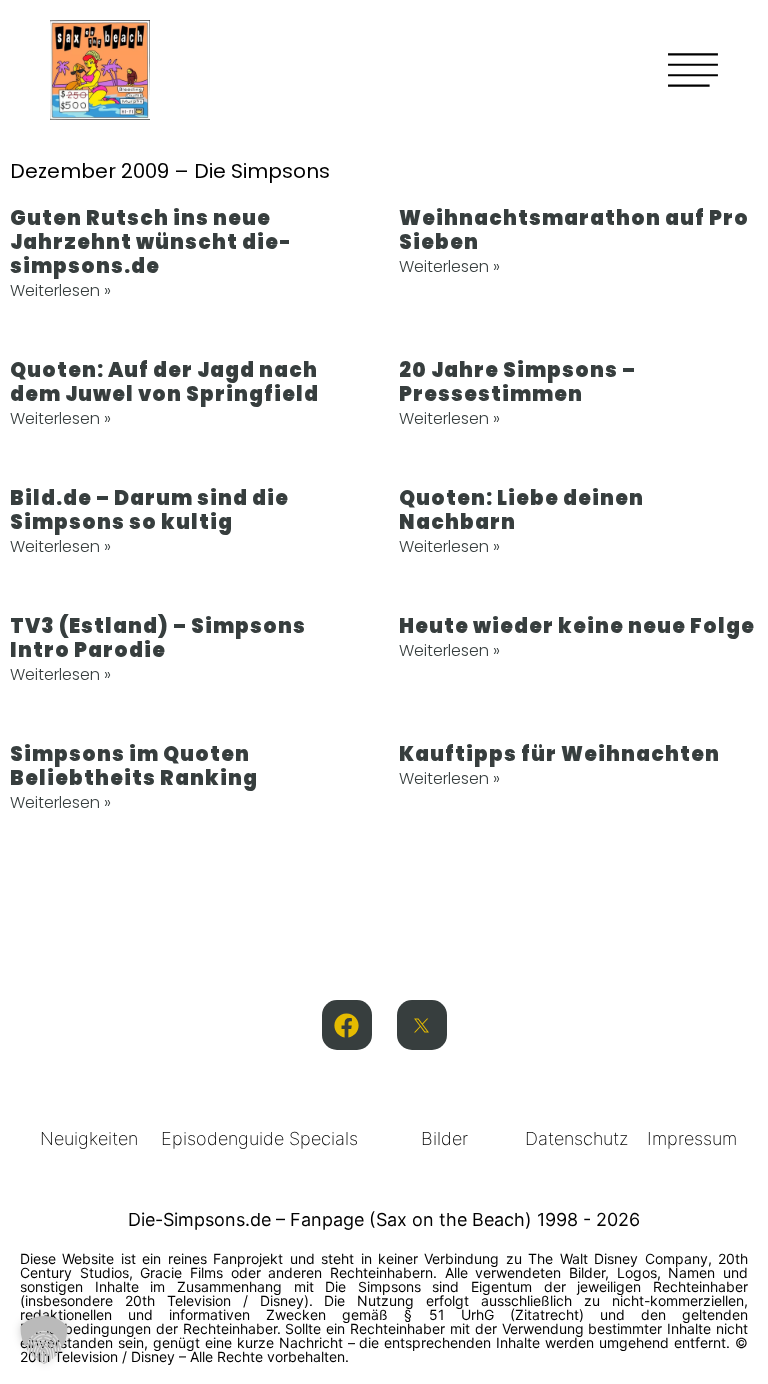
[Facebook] (347, 1025)
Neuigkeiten (89, 1138)
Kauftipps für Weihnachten (559, 754)
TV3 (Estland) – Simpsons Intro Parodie (158, 638)
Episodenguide (222, 1138)
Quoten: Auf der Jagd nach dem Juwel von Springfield (164, 382)
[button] (44, 1340)
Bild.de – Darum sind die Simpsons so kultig (149, 510)
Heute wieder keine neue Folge (577, 626)
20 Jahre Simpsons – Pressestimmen (517, 382)
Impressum (692, 1138)
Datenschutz (576, 1138)
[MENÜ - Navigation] (693, 70)
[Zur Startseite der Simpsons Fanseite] (100, 114)
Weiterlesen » (60, 290)
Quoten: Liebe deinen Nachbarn (521, 510)
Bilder (444, 1138)
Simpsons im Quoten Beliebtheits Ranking (134, 766)
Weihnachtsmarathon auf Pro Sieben (574, 230)
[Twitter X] (422, 1025)
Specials (323, 1138)
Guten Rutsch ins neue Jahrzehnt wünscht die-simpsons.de (151, 242)
